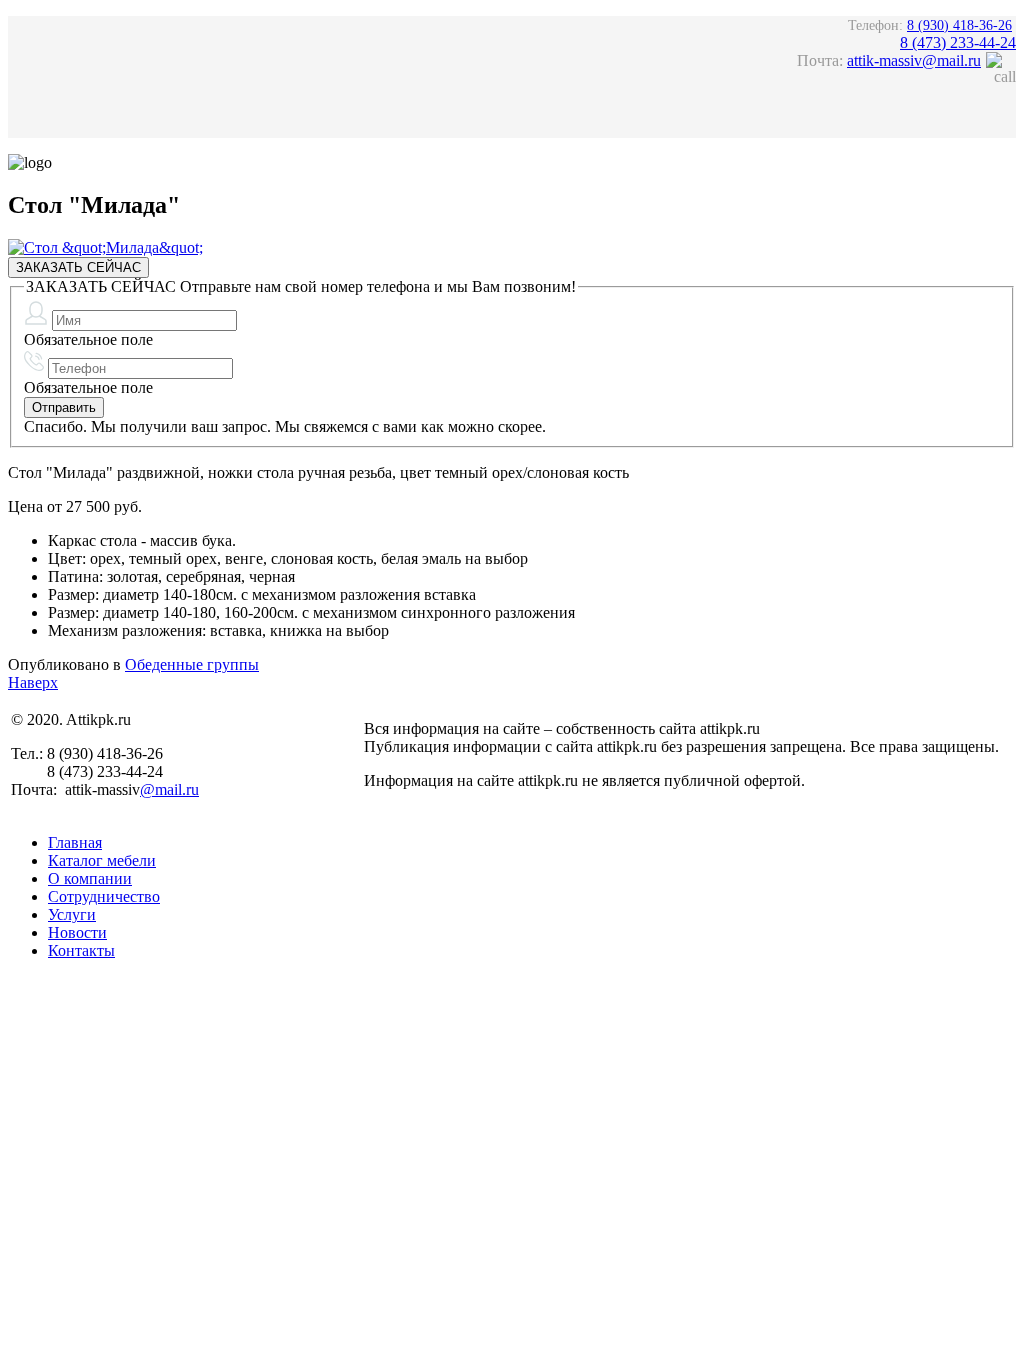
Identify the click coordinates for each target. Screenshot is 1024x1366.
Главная (75, 842)
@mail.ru (169, 789)
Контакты (81, 950)
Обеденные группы (192, 664)
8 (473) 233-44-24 (958, 42)
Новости (77, 932)
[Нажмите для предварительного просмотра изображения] (105, 247)
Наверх (33, 682)
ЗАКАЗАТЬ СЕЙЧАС (78, 267)
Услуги (72, 914)
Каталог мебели (102, 860)
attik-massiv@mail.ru (914, 60)
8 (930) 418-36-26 (959, 25)
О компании (90, 878)
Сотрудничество (104, 896)
